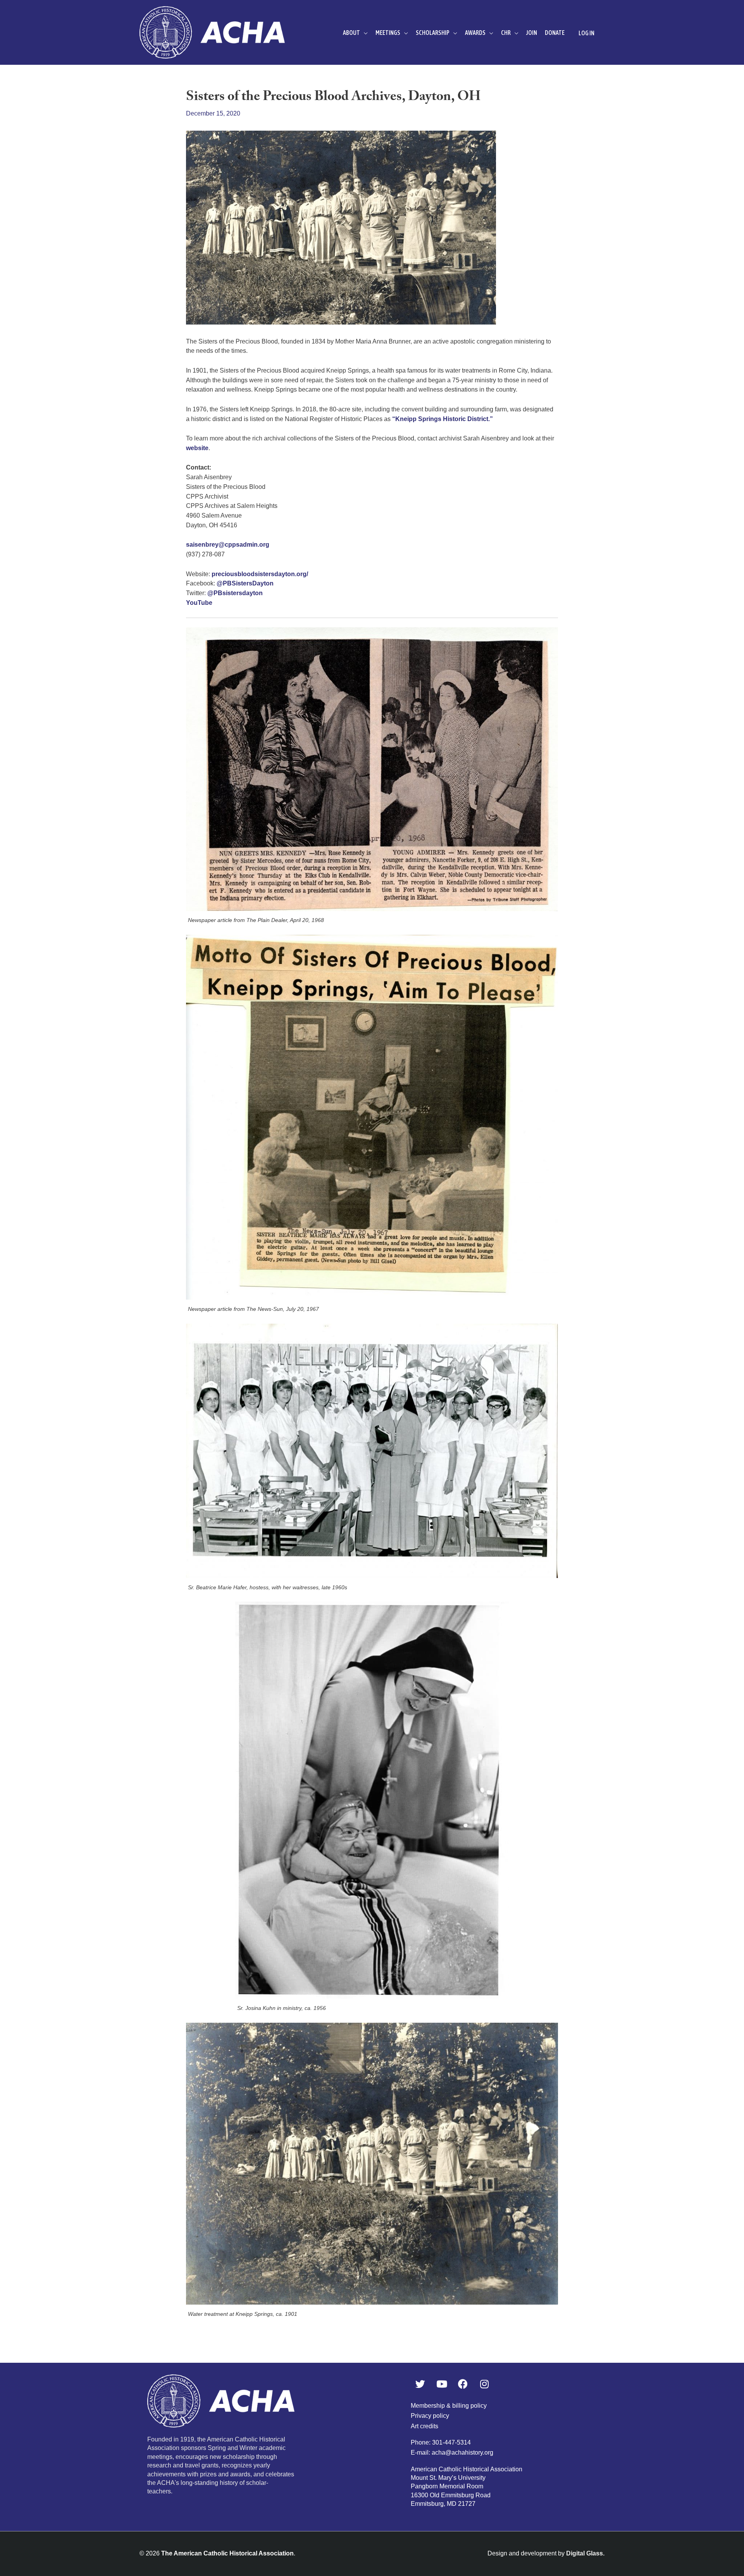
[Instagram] (484, 2384)
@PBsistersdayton (235, 593)
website (197, 448)
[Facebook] (463, 2384)
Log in (586, 33)
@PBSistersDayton (245, 583)
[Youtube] (442, 2384)
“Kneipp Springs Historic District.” (443, 419)
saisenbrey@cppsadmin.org (228, 545)
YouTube (199, 603)
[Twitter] (420, 2384)
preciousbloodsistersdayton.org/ (260, 574)
